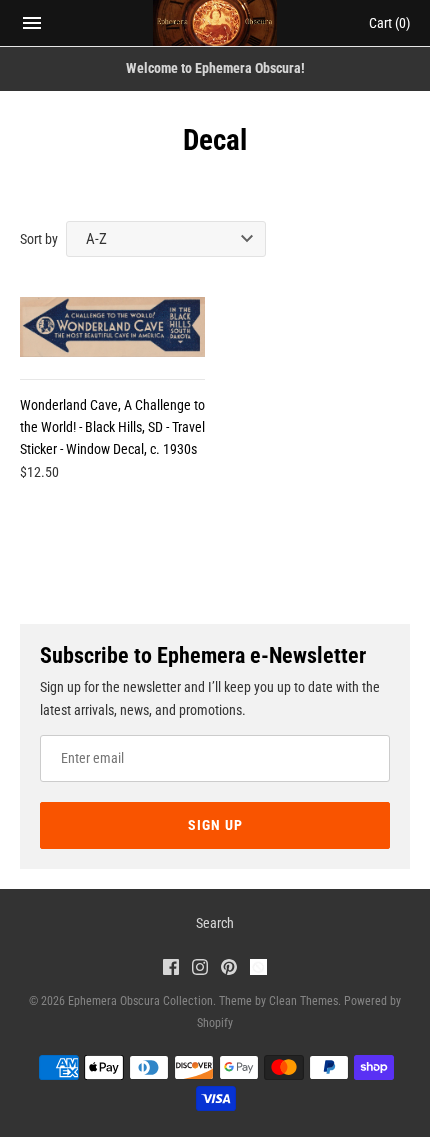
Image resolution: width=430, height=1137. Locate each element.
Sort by (39, 239)
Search (215, 923)
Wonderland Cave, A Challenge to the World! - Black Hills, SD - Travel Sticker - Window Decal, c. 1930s (112, 427)
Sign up (215, 825)
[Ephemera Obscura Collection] (215, 23)
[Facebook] (171, 969)
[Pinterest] (229, 969)
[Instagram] (200, 969)
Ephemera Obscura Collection (140, 1001)
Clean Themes (303, 1001)
